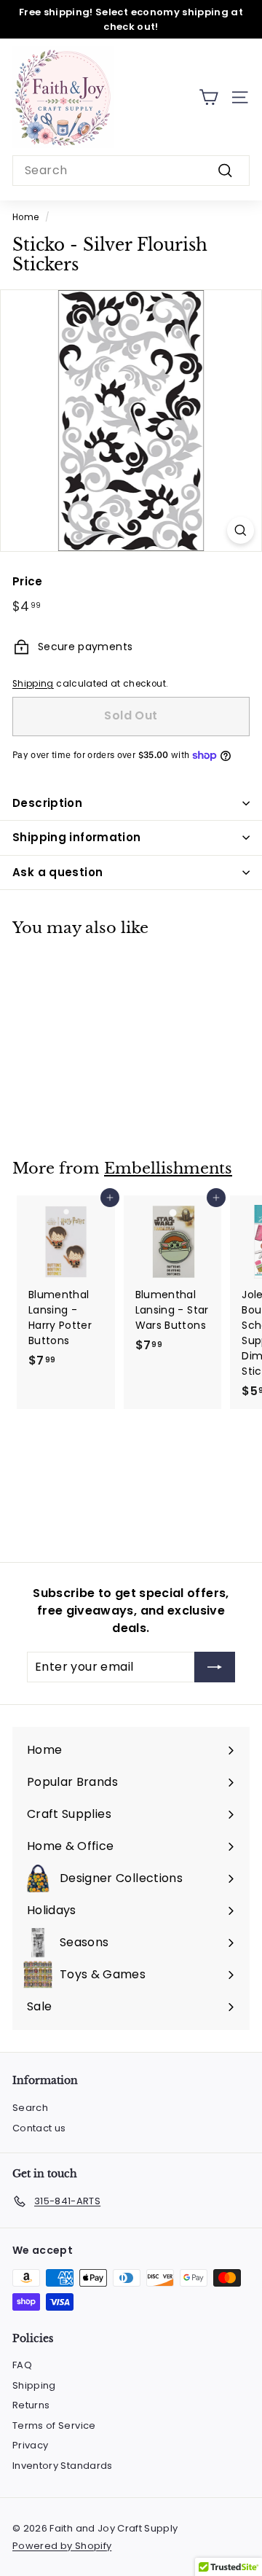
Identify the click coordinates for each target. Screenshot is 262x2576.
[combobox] (131, 171)
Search (30, 2108)
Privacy (30, 2445)
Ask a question (57, 872)
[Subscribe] (215, 1667)
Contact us (39, 2128)
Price (28, 581)
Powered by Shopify (62, 2546)
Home (25, 217)
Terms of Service (54, 2425)
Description (47, 803)
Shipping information (77, 837)
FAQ (22, 2365)
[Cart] (209, 97)
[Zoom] (241, 530)
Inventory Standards (63, 2466)
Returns (31, 2405)
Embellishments (168, 1168)
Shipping (33, 684)
